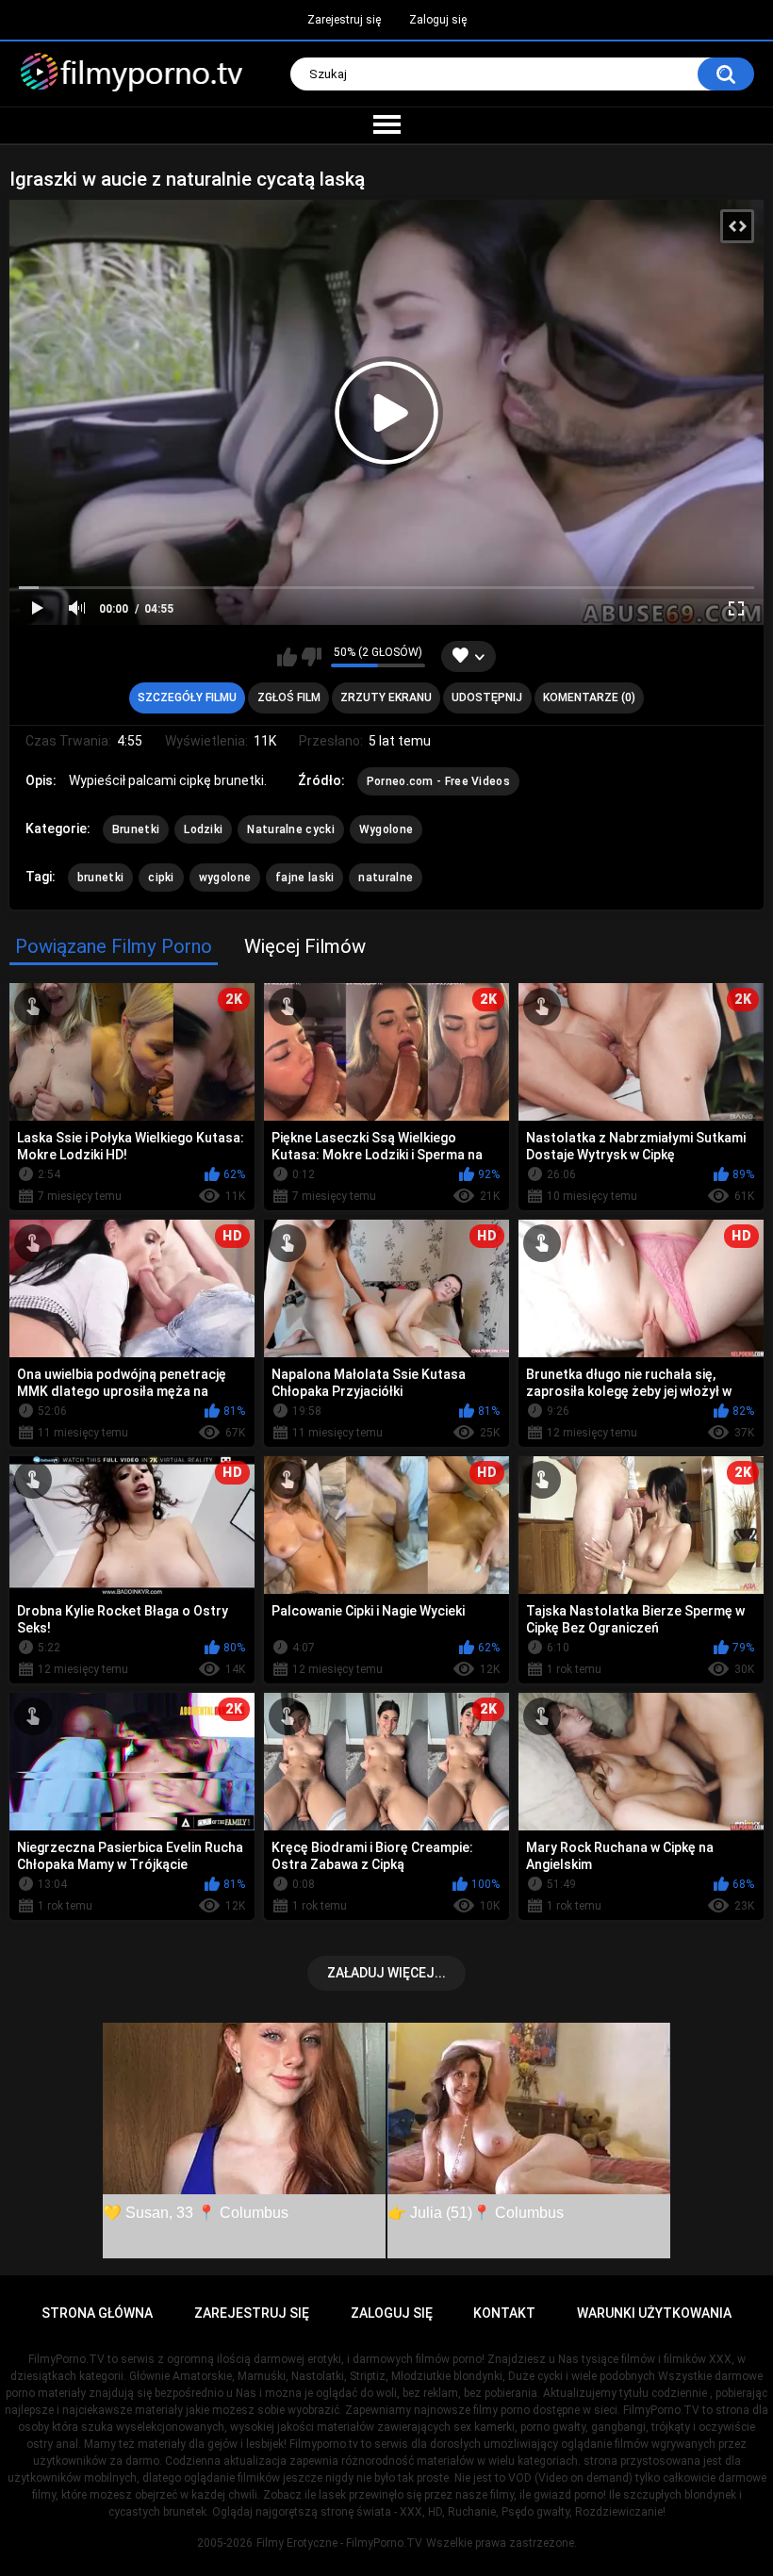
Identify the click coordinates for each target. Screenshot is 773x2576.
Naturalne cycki (291, 829)
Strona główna (97, 2313)
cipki (161, 878)
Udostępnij (487, 697)
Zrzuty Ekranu (386, 697)
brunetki (100, 878)
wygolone (225, 878)
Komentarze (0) (589, 697)
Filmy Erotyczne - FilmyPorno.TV (339, 2543)
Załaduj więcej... (386, 1973)
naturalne (386, 878)
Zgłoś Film (289, 697)
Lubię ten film (287, 657)
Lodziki (203, 829)
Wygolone (386, 829)
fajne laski (304, 878)
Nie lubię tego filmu (312, 657)
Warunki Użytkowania (654, 2313)
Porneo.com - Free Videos (438, 781)
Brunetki (136, 829)
